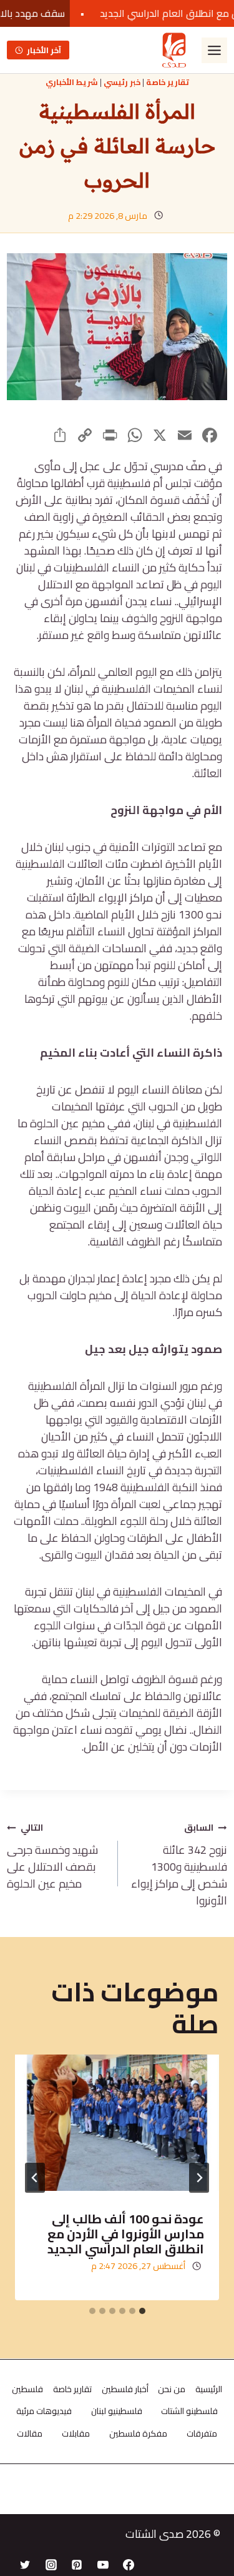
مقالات (30, 2433)
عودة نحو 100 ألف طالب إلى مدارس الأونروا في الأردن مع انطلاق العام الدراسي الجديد (126, 2234)
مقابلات (76, 2433)
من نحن (172, 2389)
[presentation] (117, 2123)
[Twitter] (25, 2565)
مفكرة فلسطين (138, 2433)
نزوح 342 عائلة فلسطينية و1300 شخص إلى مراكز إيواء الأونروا (179, 1864)
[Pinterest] (77, 2565)
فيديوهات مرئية (44, 2411)
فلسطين (27, 2389)
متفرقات (202, 2433)
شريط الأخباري (72, 82)
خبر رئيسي (122, 82)
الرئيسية (209, 2389)
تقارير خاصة (168, 82)
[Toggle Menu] (214, 50)
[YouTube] (103, 2565)
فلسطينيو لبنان (117, 2411)
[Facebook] (129, 2565)
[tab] (142, 2311)
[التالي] (35, 2178)
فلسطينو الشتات (189, 2411)
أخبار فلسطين (125, 2389)
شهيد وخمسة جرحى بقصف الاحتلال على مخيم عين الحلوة (52, 1855)
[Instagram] (51, 2565)
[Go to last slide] (199, 2178)
